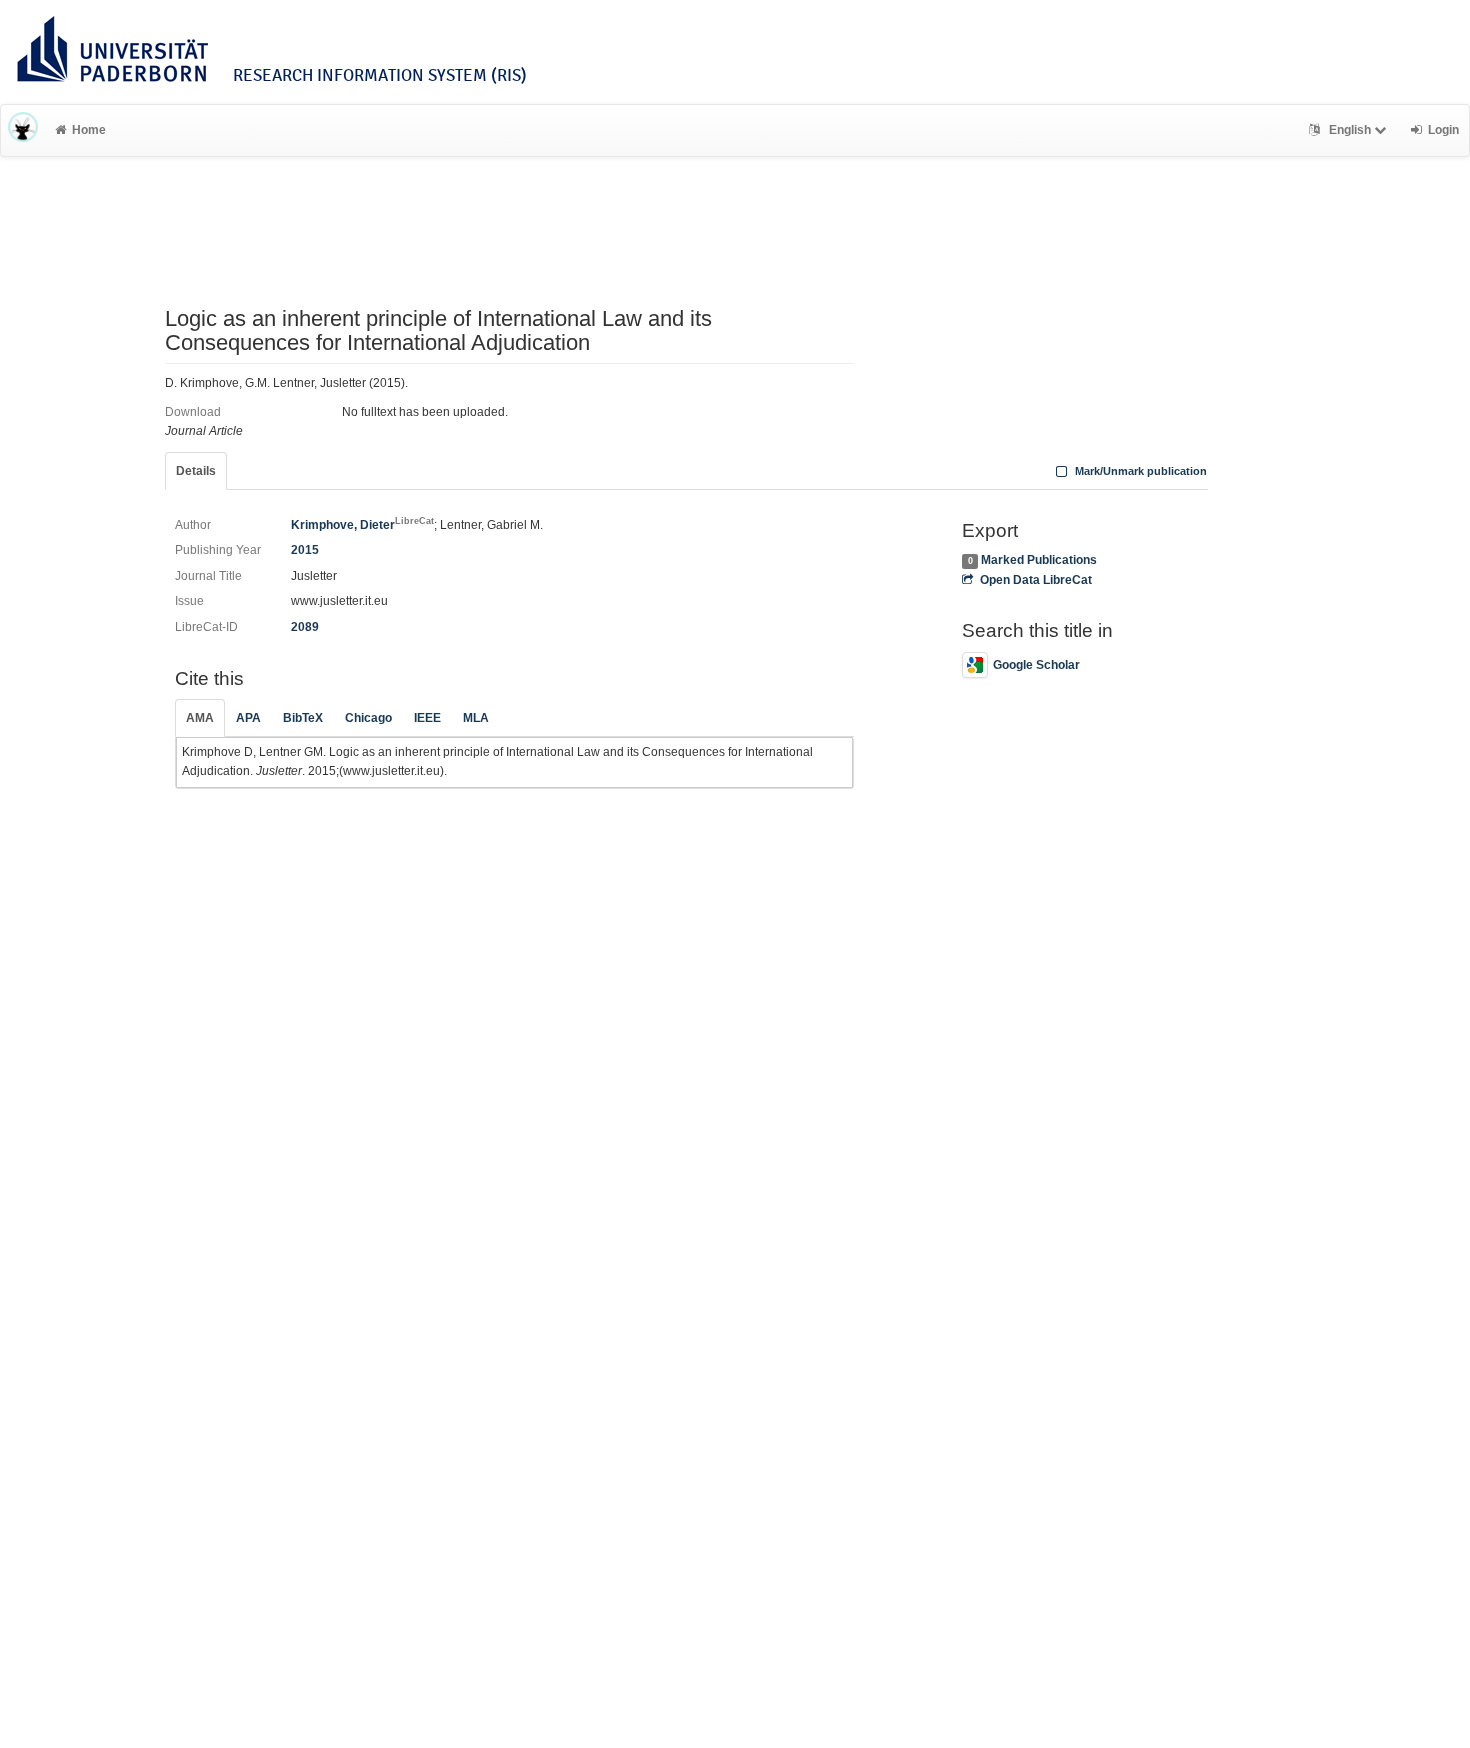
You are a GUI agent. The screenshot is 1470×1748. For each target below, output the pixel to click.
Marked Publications (1039, 560)
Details (196, 471)
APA (248, 718)
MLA (476, 718)
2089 (305, 627)
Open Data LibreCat (1035, 580)
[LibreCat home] (23, 130)
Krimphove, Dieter (362, 525)
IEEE (427, 718)
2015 (305, 550)
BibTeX (303, 718)
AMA (200, 718)
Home (89, 130)
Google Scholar (1036, 665)
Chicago (368, 718)
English (1350, 130)
